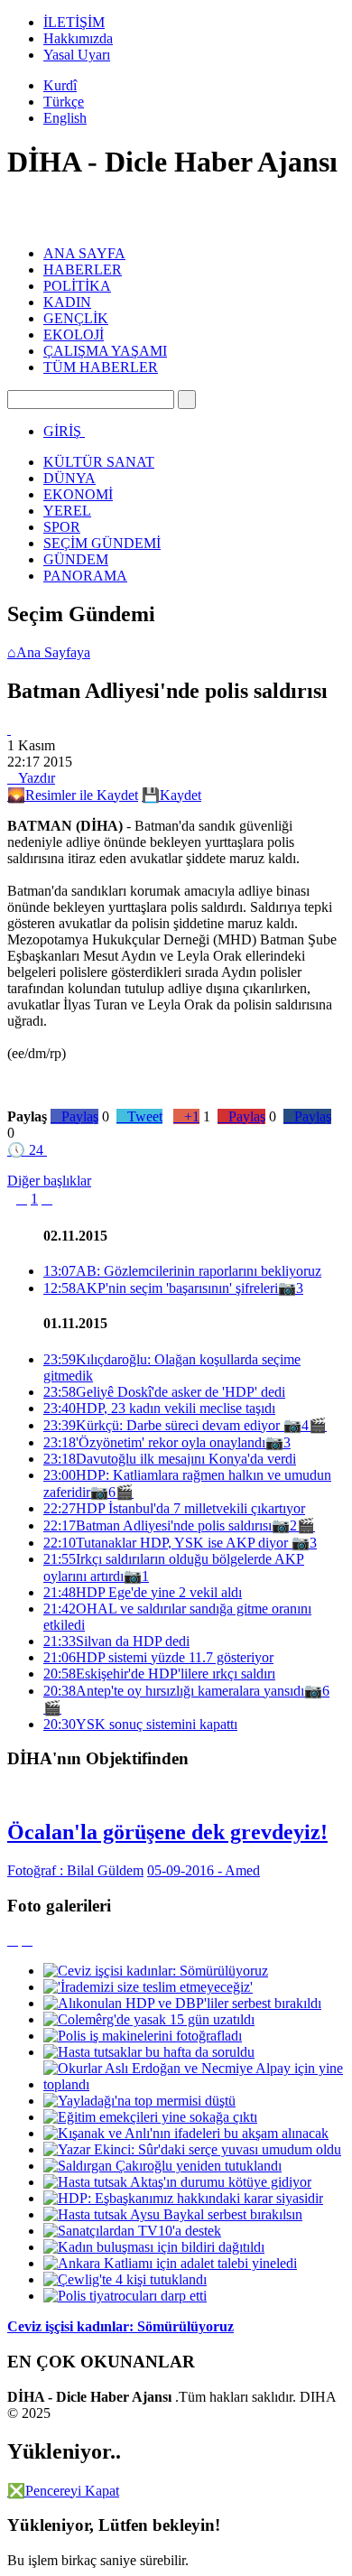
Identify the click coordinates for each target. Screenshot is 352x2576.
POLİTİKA (77, 286)
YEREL (67, 511)
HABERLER (83, 270)
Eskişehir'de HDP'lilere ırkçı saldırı (159, 1674)
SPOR (62, 527)
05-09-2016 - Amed (204, 1870)
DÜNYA (69, 478)
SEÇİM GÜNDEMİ (102, 543)
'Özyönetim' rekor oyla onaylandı (154, 1442)
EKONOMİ (78, 494)
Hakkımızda (78, 38)
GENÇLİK (76, 318)
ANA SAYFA (84, 253)
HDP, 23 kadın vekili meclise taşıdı (159, 1408)
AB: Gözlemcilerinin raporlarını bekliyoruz (182, 1271)
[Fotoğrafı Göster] (9, 729)
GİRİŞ (62, 431)
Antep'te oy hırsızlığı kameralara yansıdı (174, 1691)
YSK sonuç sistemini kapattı (140, 1724)
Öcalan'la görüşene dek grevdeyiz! (167, 1832)
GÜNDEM (76, 559)
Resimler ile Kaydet (73, 795)
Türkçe (64, 102)
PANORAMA (85, 576)
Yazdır (31, 778)
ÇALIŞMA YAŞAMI (105, 351)
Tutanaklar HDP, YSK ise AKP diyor (167, 1543)
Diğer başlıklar (49, 1181)
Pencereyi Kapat (63, 2491)
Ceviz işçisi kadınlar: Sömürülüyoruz (120, 2326)
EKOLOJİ (74, 335)
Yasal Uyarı (77, 55)
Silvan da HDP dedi (116, 1641)
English (65, 118)
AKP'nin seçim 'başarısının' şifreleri (161, 1288)
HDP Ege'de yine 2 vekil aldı (143, 1592)
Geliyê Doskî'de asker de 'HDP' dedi (164, 1392)
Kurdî (60, 85)
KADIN (67, 302)
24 (25, 1150)
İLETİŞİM (74, 22)
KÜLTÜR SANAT (99, 462)
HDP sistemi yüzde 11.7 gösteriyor (158, 1657)
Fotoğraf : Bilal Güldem (75, 1870)
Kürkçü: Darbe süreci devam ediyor (163, 1425)
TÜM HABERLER (101, 367)
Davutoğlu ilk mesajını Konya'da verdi (170, 1459)
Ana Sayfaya (49, 652)
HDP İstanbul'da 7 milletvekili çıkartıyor (174, 1508)
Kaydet (171, 795)
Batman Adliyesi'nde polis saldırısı (157, 1525)
